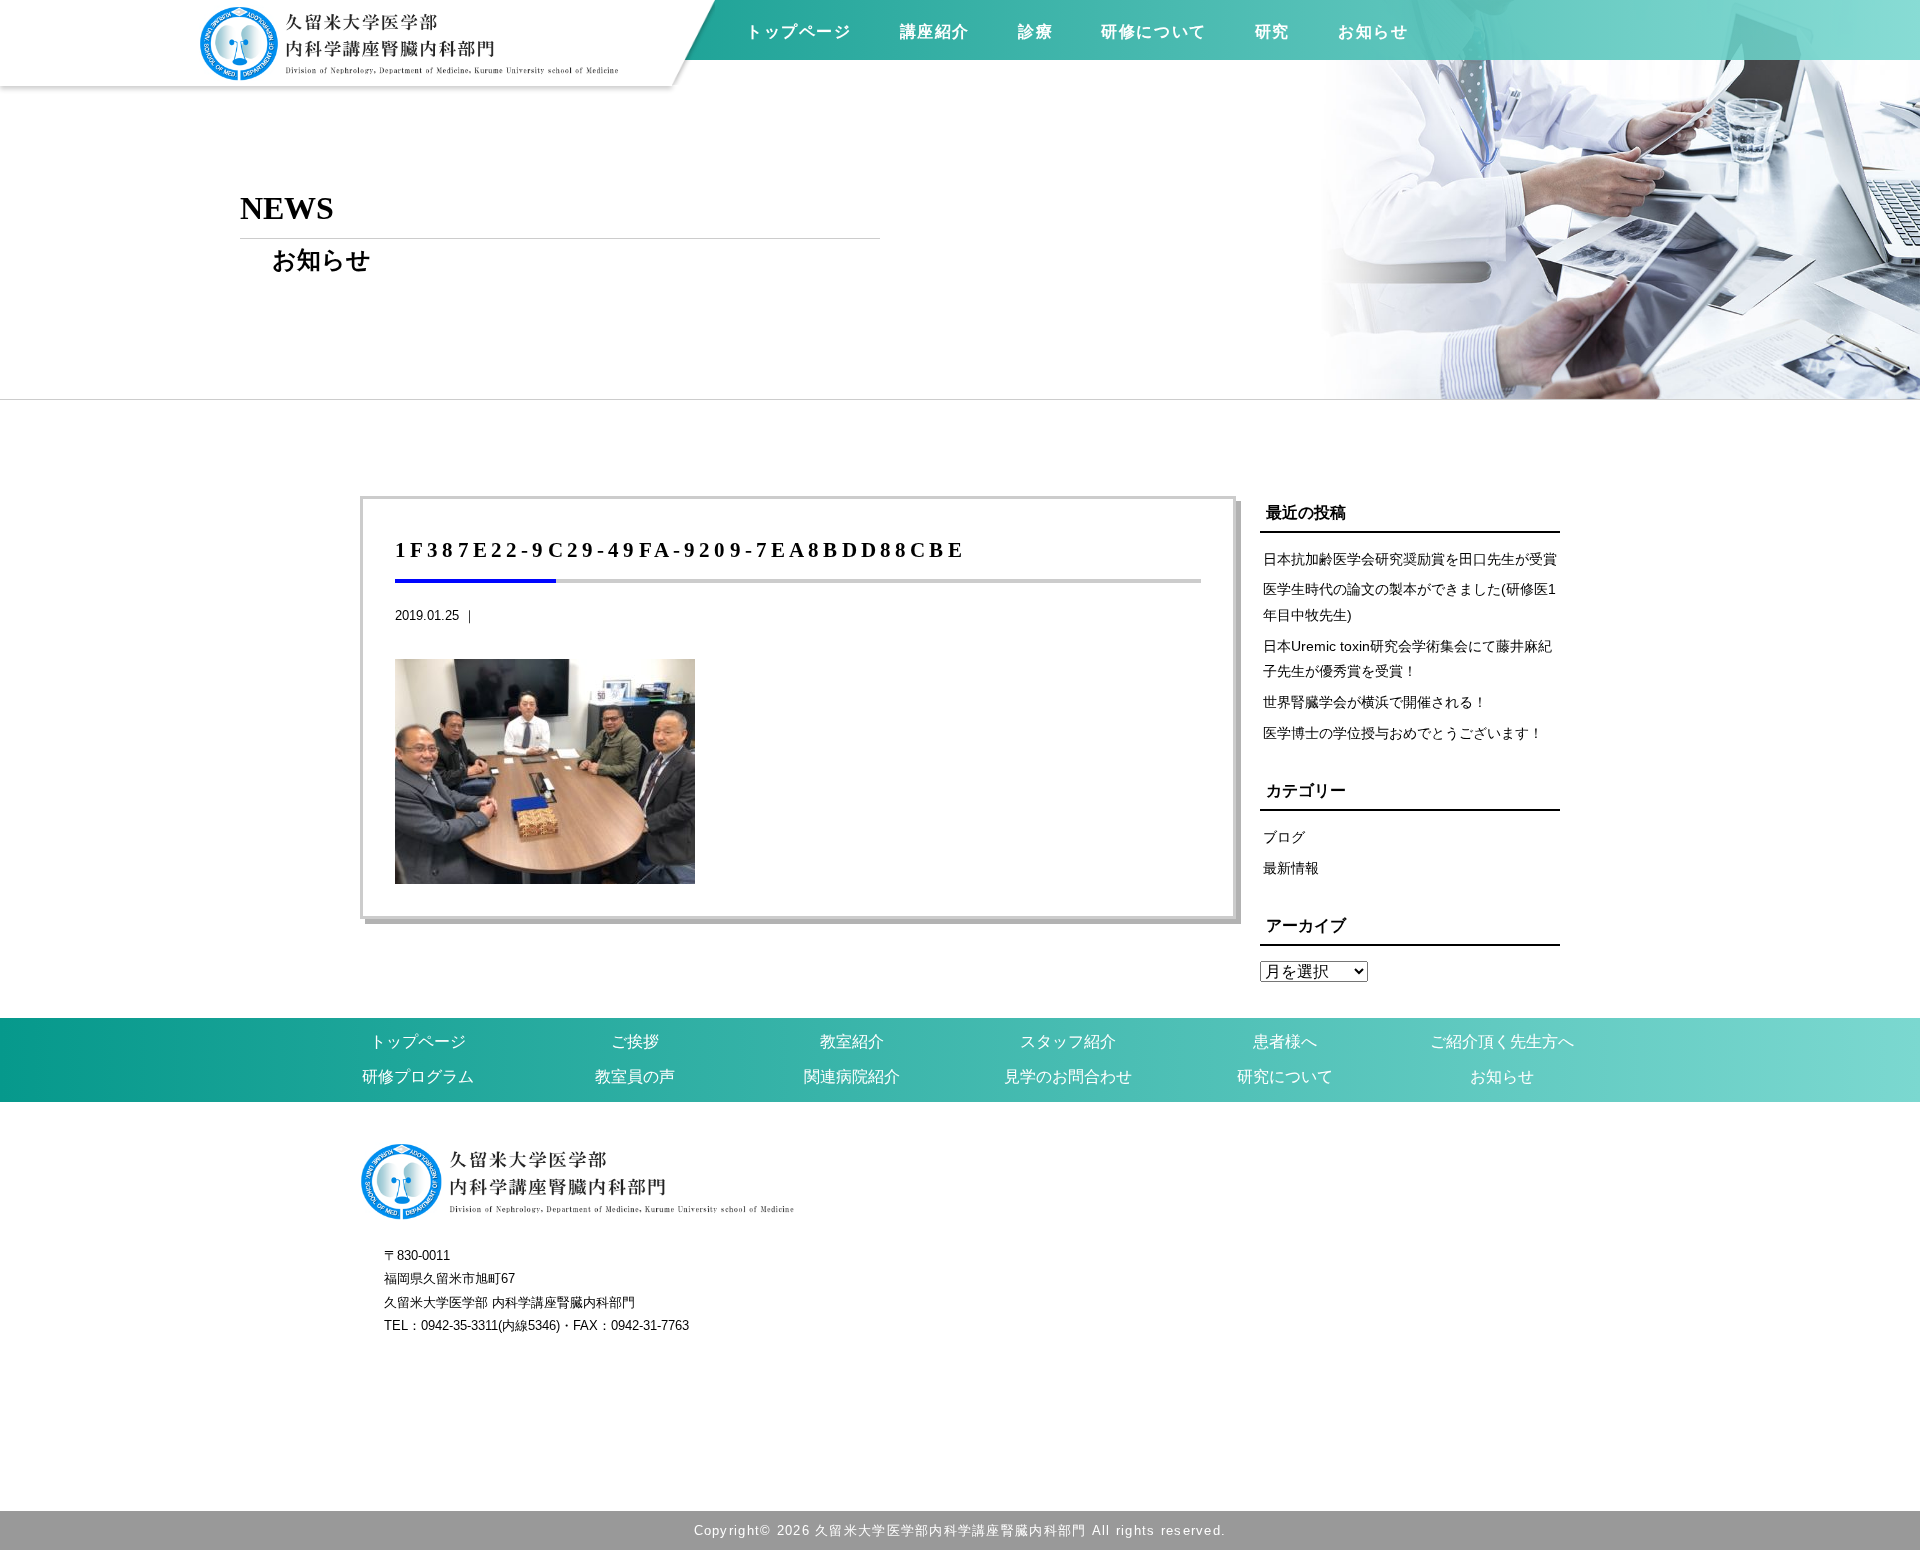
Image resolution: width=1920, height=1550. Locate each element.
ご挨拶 (635, 1041)
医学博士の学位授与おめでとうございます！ (1403, 733)
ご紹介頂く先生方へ (1502, 1041)
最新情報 (1291, 868)
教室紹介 (852, 1041)
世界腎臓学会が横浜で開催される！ (1375, 702)
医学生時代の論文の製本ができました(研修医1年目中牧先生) (1409, 602)
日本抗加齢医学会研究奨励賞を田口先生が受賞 (1410, 559)
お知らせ (1502, 1076)
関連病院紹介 (852, 1076)
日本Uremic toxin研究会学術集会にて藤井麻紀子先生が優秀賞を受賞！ (1407, 659)
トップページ (799, 31)
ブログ (1284, 837)
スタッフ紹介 (1068, 1041)
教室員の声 (635, 1076)
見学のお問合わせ (1068, 1076)
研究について (1285, 1076)
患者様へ (1285, 1041)
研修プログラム (418, 1076)
